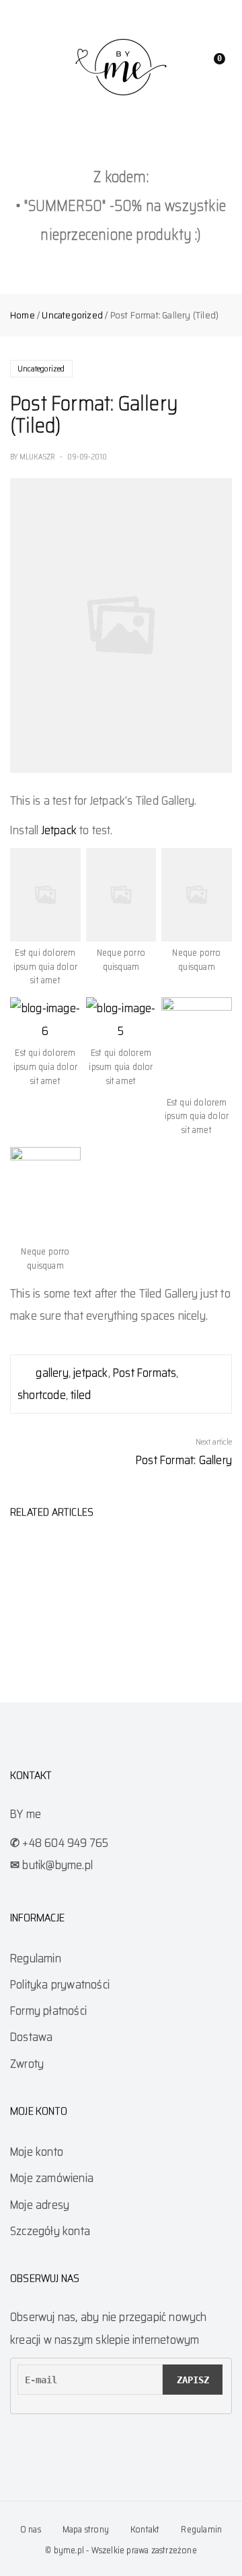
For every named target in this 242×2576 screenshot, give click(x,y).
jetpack (90, 1373)
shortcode (42, 1395)
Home (23, 315)
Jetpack (59, 830)
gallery (52, 1373)
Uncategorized (72, 315)
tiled (81, 1395)
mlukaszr (38, 457)
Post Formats (145, 1373)
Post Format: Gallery (184, 1460)
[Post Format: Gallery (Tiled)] (121, 625)
